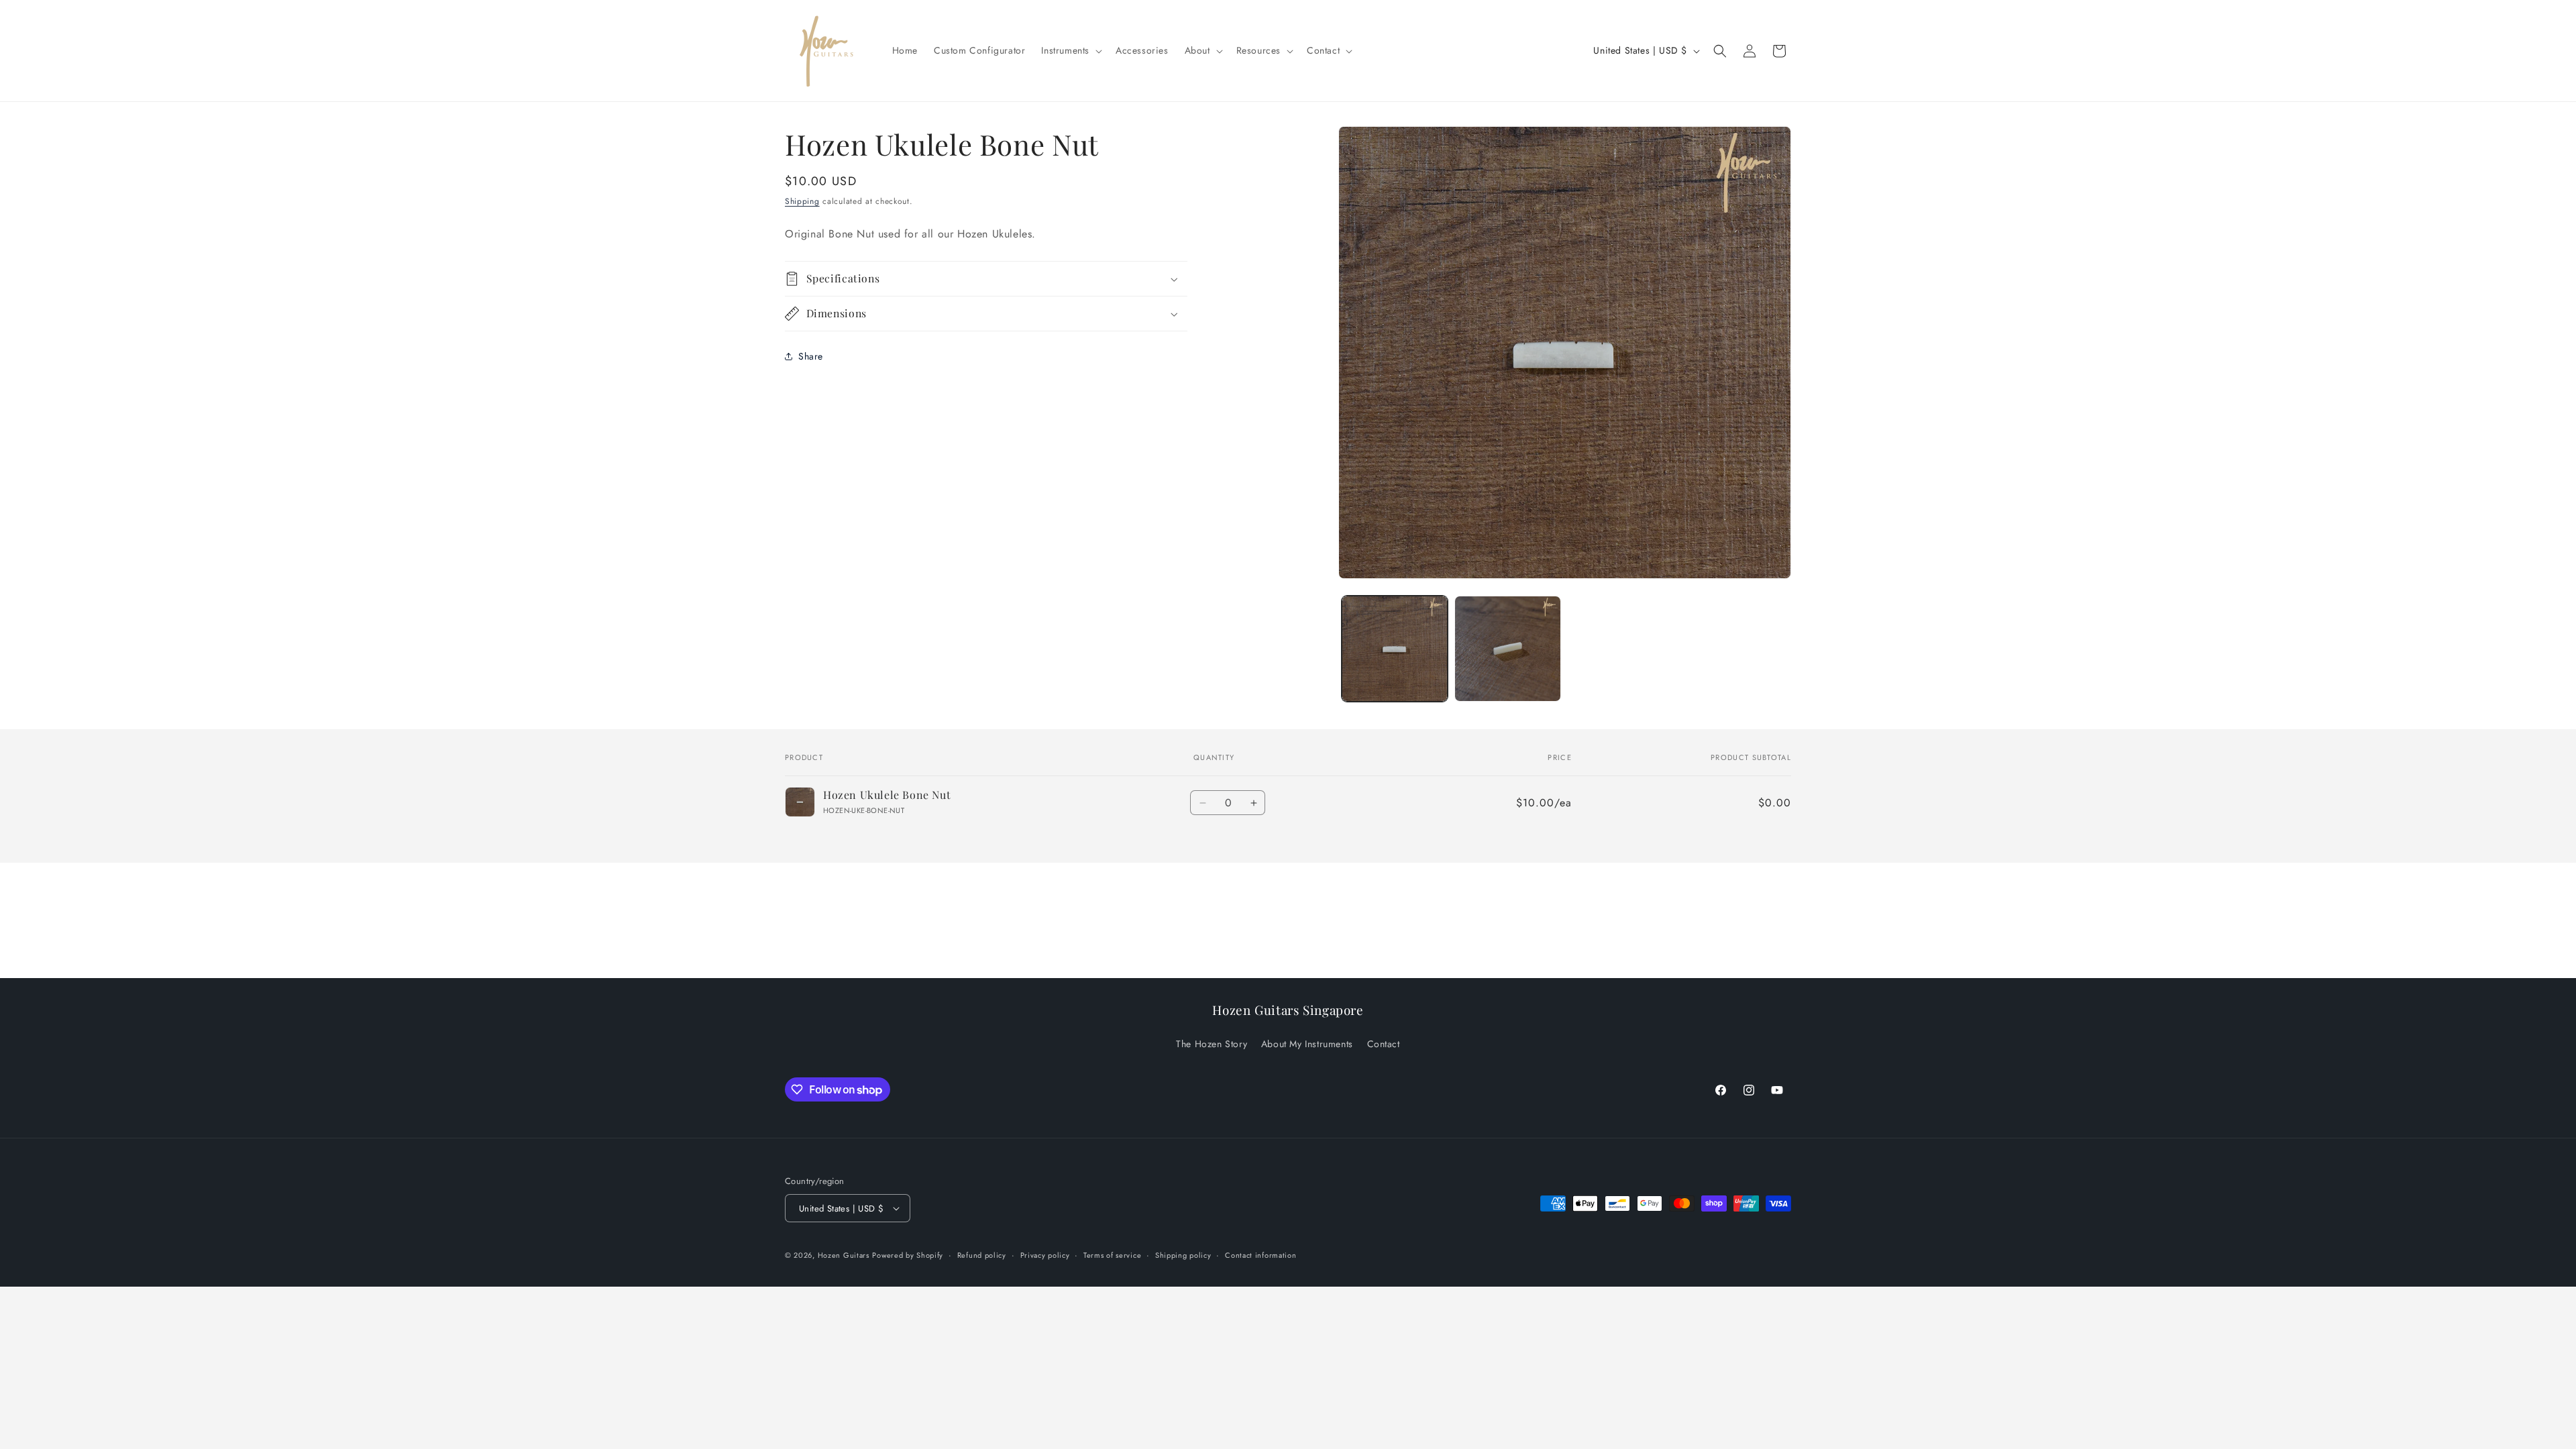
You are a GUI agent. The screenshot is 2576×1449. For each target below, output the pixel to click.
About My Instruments (1307, 1044)
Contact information (1260, 1255)
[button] (1070, 50)
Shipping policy (1183, 1255)
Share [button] (811, 356)
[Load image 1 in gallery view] (1395, 649)
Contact (1384, 1044)
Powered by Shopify (908, 1255)
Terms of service (1112, 1255)
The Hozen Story (1212, 1044)
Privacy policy (1045, 1255)
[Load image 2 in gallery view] (1507, 649)
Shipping (802, 201)
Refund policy (982, 1255)
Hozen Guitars (844, 1255)
